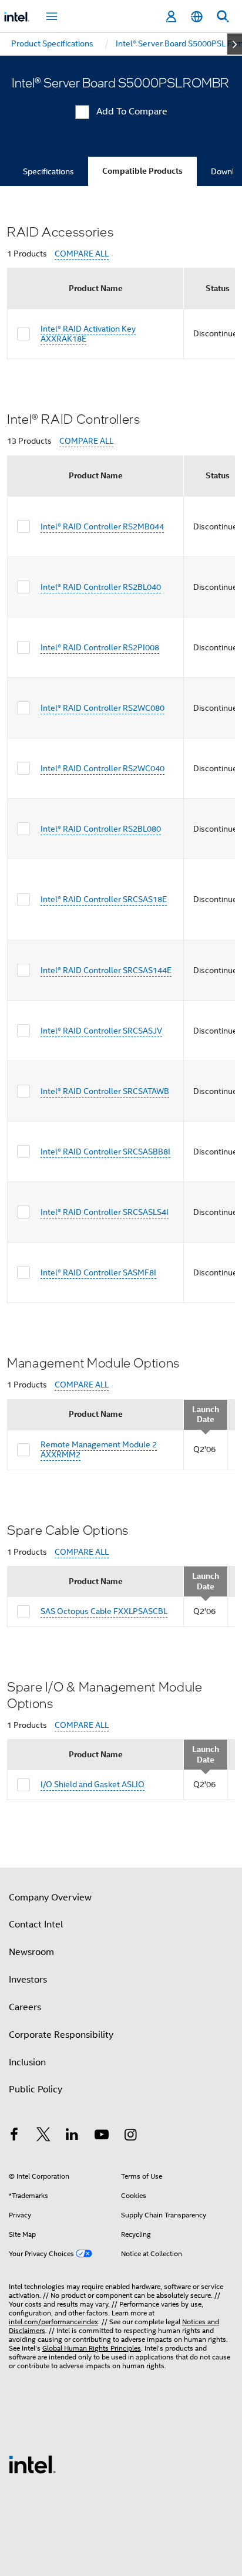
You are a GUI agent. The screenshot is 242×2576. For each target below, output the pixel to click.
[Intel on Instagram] (130, 2136)
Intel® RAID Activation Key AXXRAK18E (88, 334)
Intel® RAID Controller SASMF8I (98, 1272)
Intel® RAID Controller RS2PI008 (100, 647)
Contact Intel (36, 1925)
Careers (25, 2007)
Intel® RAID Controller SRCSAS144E (106, 970)
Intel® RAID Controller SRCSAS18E (104, 899)
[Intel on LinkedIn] (72, 2136)
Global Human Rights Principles (92, 2348)
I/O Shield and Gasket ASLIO (93, 1784)
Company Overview (50, 1898)
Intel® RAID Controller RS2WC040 (102, 768)
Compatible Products (142, 171)
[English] (197, 17)
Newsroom (31, 1952)
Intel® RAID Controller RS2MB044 (102, 526)
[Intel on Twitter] (43, 2136)
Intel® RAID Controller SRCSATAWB (105, 1091)
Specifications (48, 171)
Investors (28, 1980)
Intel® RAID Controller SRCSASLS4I (105, 1212)
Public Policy (36, 2089)
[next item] (235, 44)
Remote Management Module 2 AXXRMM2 (99, 1450)
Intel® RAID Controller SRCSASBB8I (105, 1152)
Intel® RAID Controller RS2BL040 (101, 587)
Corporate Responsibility (61, 2035)
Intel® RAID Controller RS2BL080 (101, 829)
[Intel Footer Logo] (32, 2464)
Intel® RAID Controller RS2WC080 (102, 708)
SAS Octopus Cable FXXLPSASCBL (104, 1611)
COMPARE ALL (82, 254)
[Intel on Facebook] (14, 2136)
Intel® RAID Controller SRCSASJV (101, 1031)
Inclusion (27, 2062)
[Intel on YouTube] (102, 2136)
